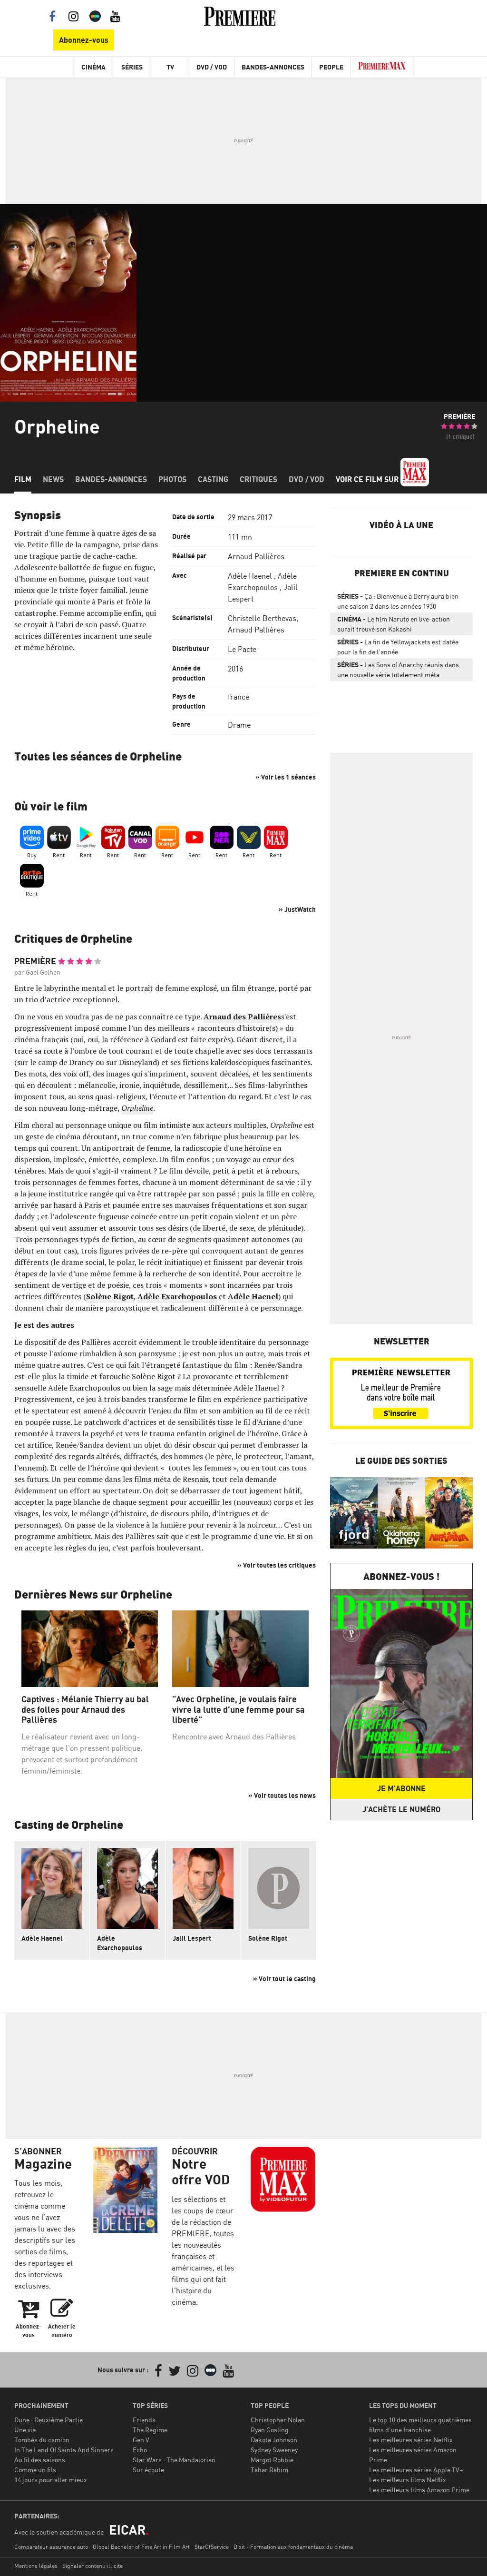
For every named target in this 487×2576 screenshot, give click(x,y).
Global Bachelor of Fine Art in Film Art (141, 2547)
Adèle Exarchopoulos (120, 1943)
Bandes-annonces (111, 479)
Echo (140, 2450)
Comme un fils (35, 2470)
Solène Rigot (268, 1938)
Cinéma (93, 67)
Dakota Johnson (274, 2440)
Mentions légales (36, 2566)
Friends (144, 2420)
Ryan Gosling (270, 2430)
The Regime (150, 2430)
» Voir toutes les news (282, 1795)
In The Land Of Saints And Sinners (64, 2450)
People (331, 67)
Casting (213, 479)
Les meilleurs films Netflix (408, 2480)
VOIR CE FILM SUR (368, 479)
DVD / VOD (212, 67)
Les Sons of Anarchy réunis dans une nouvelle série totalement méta (398, 670)
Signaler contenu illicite (93, 2566)
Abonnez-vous (84, 40)
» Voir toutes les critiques (277, 1565)
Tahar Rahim (269, 2470)
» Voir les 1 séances (286, 777)
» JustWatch (297, 909)
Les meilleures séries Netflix (411, 2440)
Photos (172, 479)
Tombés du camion (42, 2440)
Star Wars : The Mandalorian (174, 2460)
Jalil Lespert (192, 1938)
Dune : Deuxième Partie (49, 2420)
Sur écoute (148, 2470)
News (53, 479)
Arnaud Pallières (256, 556)
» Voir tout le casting (284, 1979)
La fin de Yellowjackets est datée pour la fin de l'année (398, 647)
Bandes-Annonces (273, 67)
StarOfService (212, 2547)
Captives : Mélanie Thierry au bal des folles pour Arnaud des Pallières (85, 1709)
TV (170, 67)
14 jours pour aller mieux (51, 2480)
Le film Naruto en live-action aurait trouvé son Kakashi (394, 624)
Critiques (258, 479)
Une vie (25, 2430)
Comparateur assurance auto (51, 2547)
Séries (132, 67)
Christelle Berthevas (262, 618)
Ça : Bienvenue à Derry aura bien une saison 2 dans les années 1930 (398, 601)
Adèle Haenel (250, 576)
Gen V (141, 2440)
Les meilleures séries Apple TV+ (416, 2470)
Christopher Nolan (278, 2420)
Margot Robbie (272, 2460)
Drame (239, 725)
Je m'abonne (401, 1788)
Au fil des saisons (40, 2460)
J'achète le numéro (401, 1809)
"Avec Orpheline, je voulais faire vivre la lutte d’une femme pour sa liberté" (239, 1709)
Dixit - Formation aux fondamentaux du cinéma (293, 2547)
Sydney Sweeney (274, 2450)
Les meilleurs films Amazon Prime (419, 2490)
